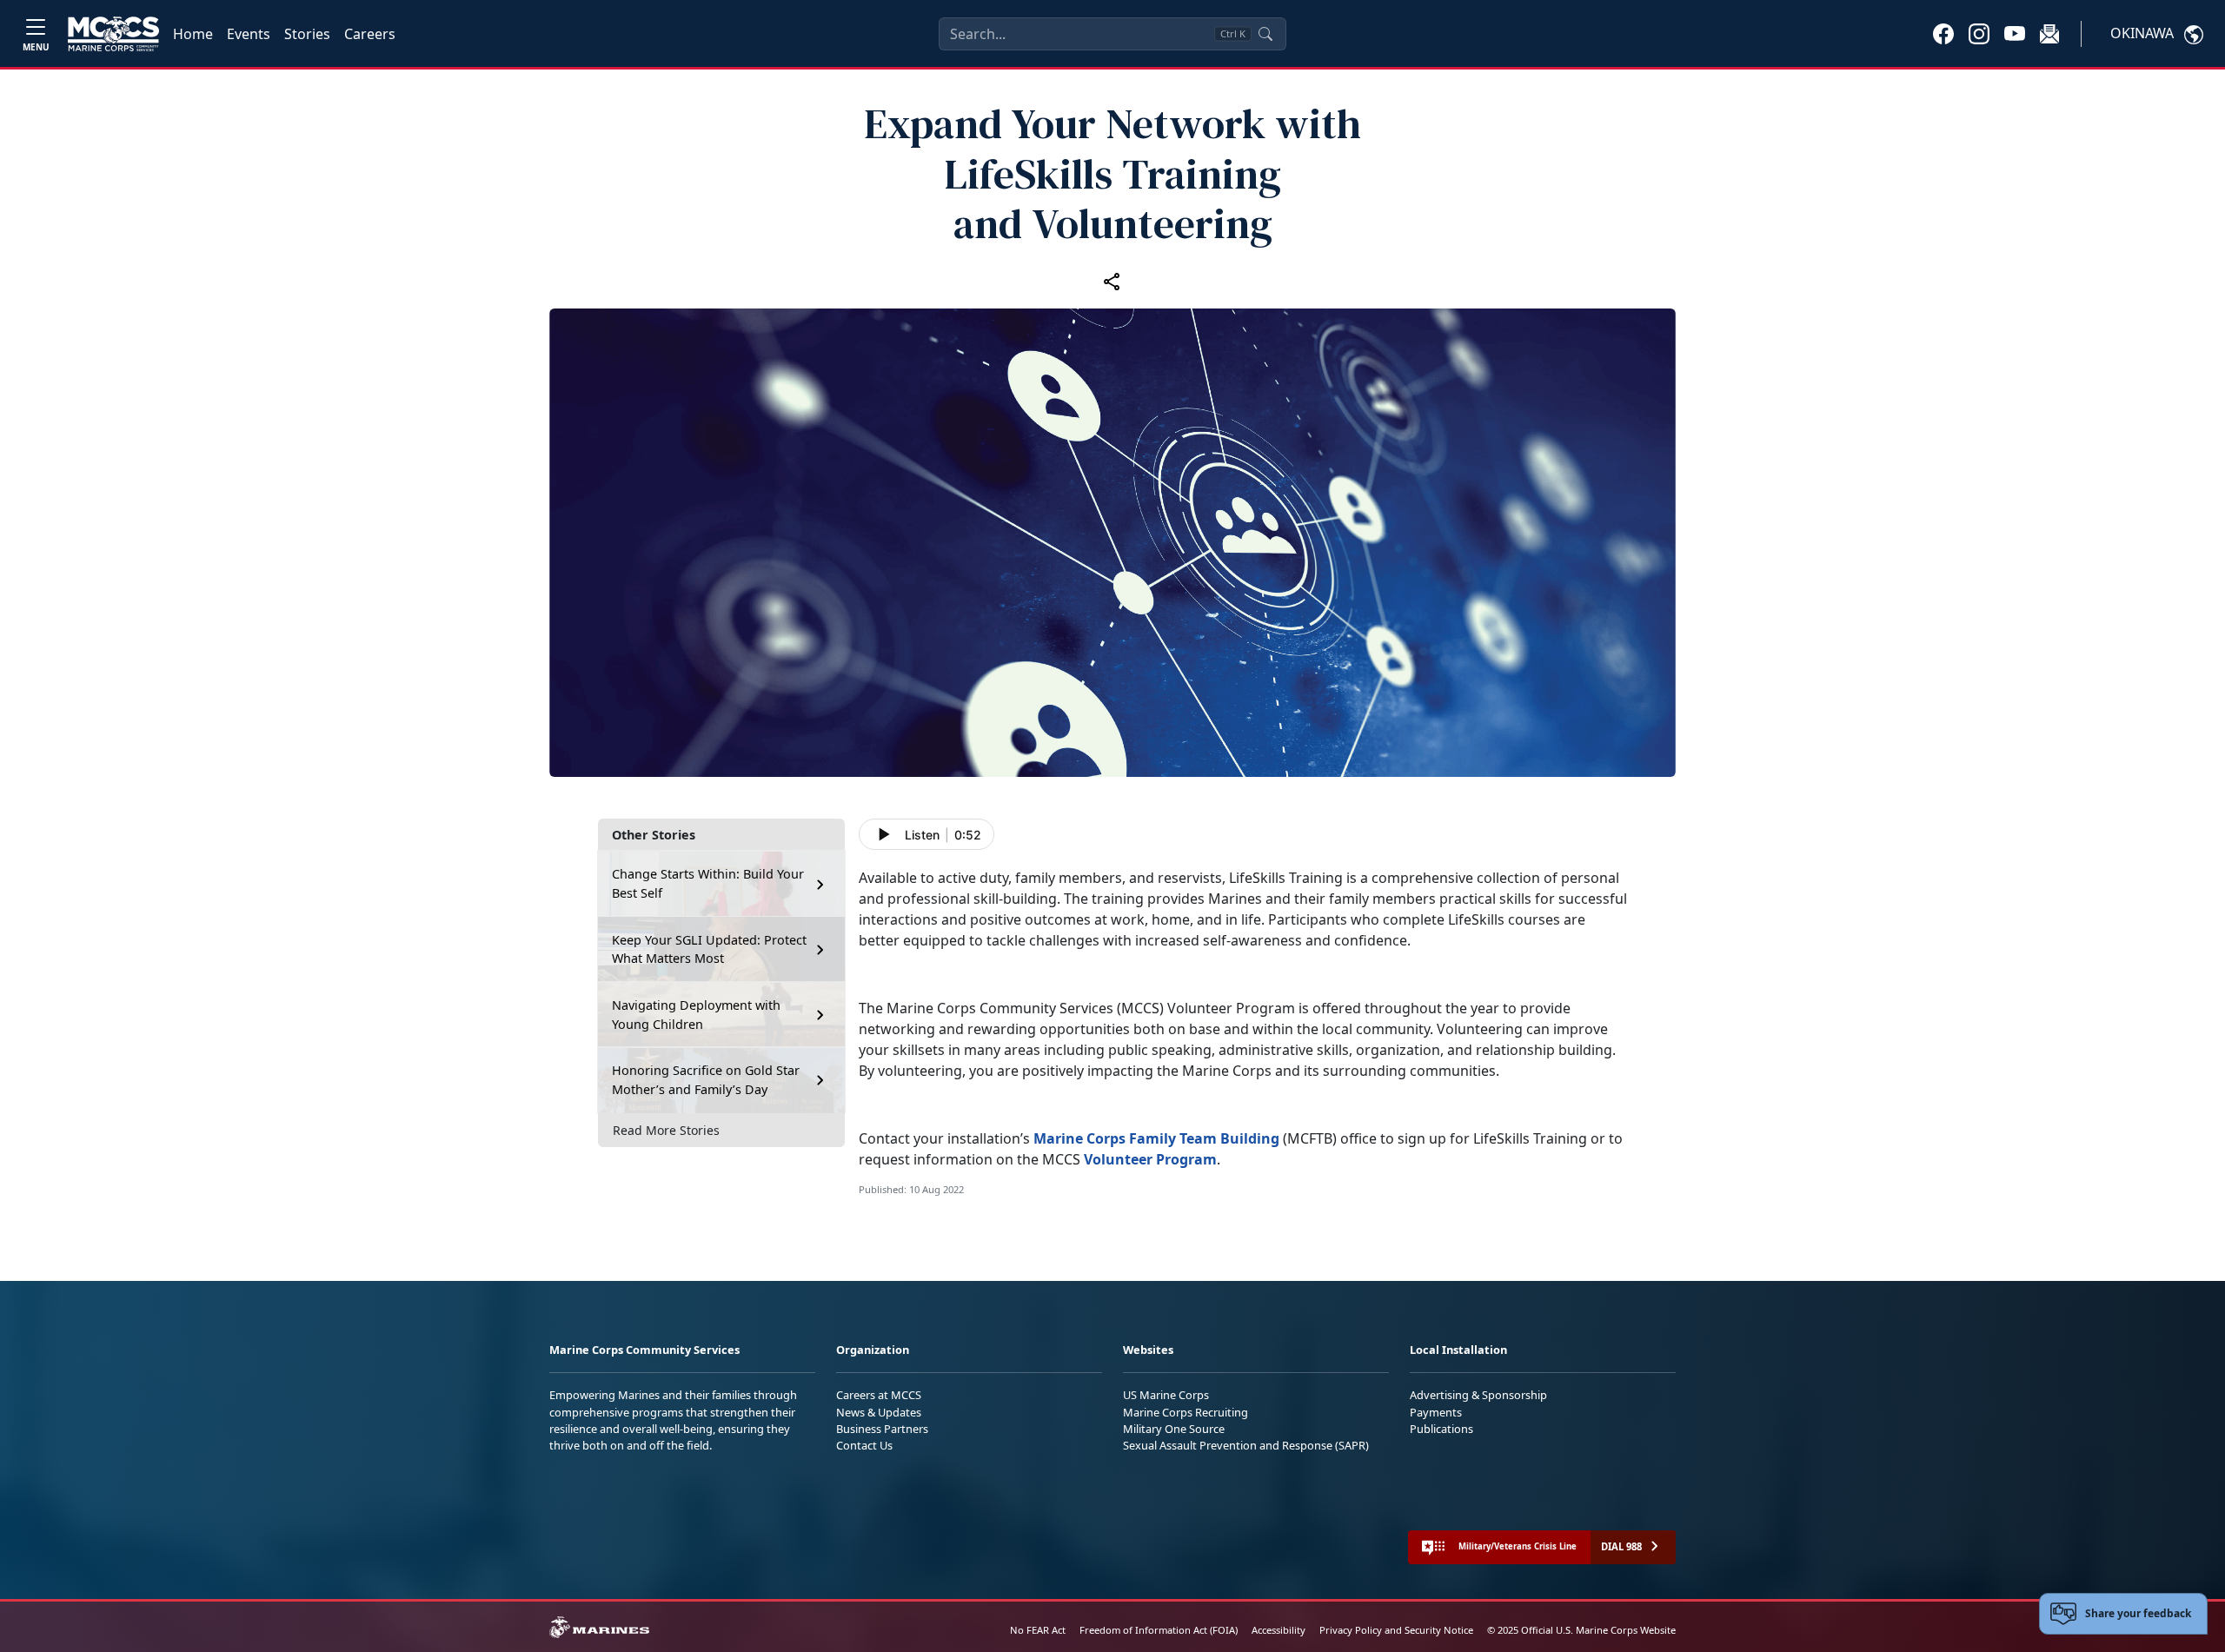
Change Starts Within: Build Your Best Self (708, 884)
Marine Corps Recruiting (1186, 1412)
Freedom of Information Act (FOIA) (1159, 1630)
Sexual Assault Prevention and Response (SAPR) (1246, 1445)
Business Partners (882, 1429)
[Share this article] (1112, 281)
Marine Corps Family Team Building (1156, 1138)
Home (193, 34)
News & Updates (879, 1412)
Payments (1436, 1412)
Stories (307, 34)
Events (249, 34)
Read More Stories (666, 1131)
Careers (370, 34)
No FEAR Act (1038, 1630)
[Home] (113, 34)
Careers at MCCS (879, 1395)
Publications (1441, 1429)
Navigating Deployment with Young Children (696, 1015)
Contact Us (864, 1445)
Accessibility (1279, 1630)
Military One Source (1174, 1429)
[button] (1943, 33)
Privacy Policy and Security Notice (1396, 1630)
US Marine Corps (1166, 1395)
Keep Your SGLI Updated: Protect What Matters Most (709, 949)
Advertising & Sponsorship (1478, 1395)
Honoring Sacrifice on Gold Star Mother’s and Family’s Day (706, 1081)
